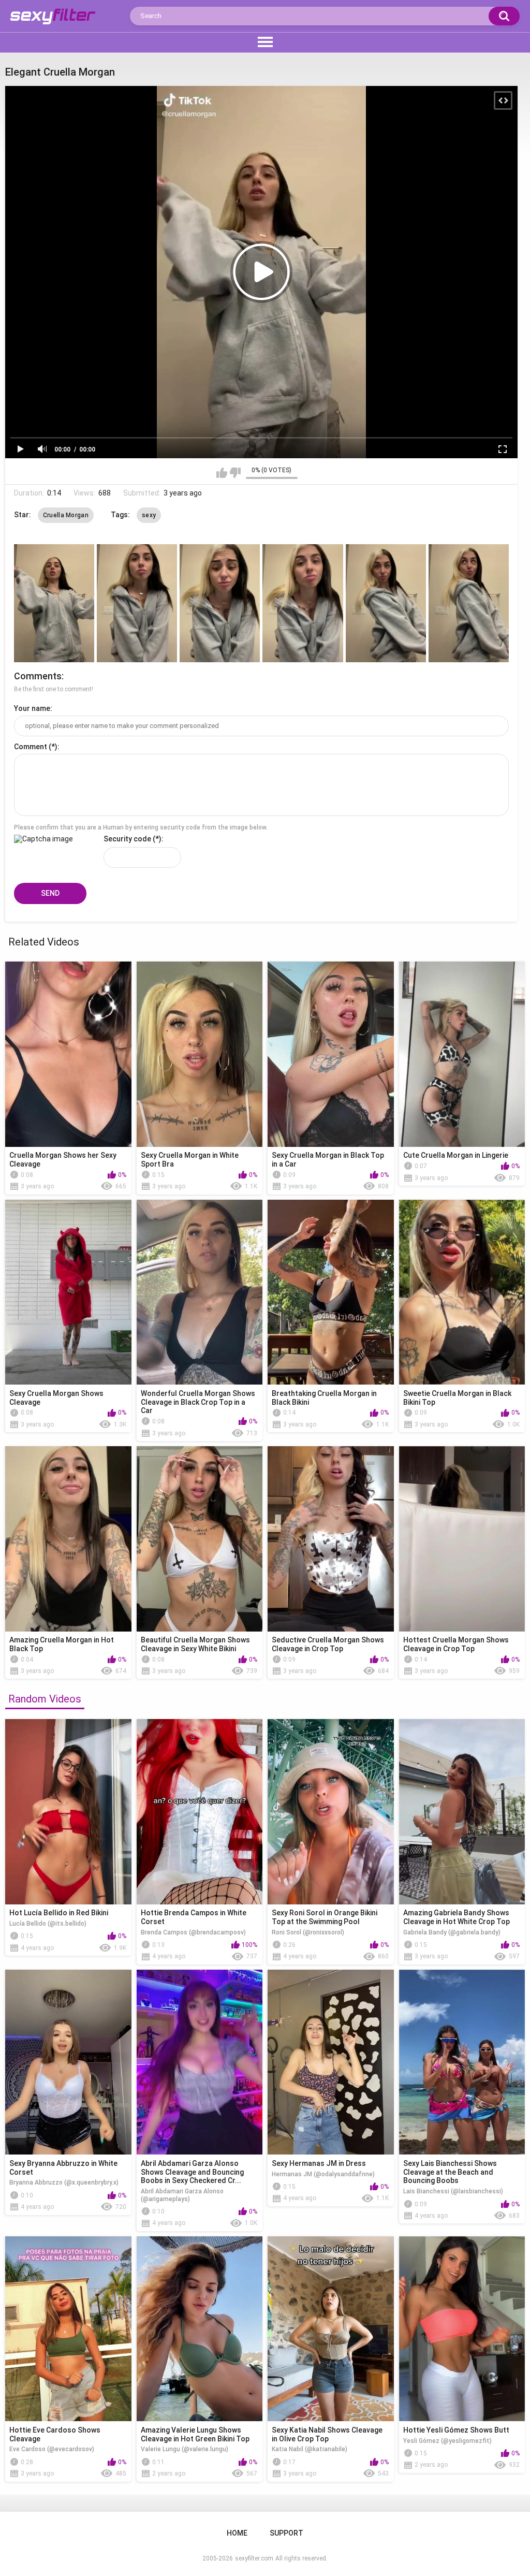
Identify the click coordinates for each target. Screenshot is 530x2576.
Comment (31, 747)
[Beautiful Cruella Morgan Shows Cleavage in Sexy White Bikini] (200, 1539)
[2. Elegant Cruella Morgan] (137, 603)
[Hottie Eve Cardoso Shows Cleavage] (68, 2329)
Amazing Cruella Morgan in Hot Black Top (62, 1644)
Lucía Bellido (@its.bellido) (48, 1924)
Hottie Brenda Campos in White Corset (194, 1917)
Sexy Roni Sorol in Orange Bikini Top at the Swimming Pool (325, 1917)
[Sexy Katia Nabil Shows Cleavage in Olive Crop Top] (331, 2329)
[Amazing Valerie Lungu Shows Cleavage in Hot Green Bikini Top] (200, 2329)
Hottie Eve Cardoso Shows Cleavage (55, 2434)
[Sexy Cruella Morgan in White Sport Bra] (200, 1054)
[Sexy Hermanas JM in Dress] (331, 2062)
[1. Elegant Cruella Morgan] (54, 603)
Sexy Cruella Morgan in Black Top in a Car (328, 1160)
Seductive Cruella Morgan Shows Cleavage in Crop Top (328, 1644)
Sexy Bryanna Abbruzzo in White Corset (63, 2168)
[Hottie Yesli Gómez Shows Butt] (462, 2329)
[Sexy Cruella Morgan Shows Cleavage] (68, 1292)
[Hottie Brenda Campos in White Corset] (200, 1812)
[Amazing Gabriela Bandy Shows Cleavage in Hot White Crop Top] (462, 1812)
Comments (38, 676)
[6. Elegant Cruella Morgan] (469, 603)
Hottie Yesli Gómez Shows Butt (456, 2430)
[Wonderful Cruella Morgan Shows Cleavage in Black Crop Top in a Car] (200, 1292)
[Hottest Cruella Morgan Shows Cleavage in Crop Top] (462, 1539)
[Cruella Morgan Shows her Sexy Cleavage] (68, 1054)
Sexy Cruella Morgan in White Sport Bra (190, 1160)
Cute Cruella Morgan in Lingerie (456, 1155)
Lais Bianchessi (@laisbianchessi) (453, 2191)
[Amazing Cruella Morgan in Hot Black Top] (68, 1539)
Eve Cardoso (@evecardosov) (52, 2449)
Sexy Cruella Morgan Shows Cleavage (56, 1398)
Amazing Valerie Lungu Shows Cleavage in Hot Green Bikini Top (195, 2434)
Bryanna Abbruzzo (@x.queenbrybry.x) (64, 2182)
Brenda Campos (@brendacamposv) (193, 1932)
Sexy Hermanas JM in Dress (319, 2163)
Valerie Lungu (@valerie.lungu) (185, 2449)
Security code (127, 839)
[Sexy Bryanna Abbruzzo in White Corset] (68, 2062)
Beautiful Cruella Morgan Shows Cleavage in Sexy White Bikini (195, 1644)
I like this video (222, 473)
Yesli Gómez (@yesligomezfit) (447, 2441)
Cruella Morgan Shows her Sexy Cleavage (63, 1160)
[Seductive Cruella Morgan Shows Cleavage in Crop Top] (331, 1539)
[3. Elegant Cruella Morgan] (220, 603)
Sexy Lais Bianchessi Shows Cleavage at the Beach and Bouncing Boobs (450, 2172)
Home (237, 2533)
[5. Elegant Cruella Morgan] (386, 603)
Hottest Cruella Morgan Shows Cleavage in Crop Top (456, 1644)
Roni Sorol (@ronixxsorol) (308, 1932)
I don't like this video (235, 473)
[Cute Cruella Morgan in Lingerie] (462, 1054)
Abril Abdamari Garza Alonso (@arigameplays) (182, 2195)
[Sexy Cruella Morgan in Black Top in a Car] (331, 1054)
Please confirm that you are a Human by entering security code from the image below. (141, 827)
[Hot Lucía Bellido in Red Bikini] (68, 1812)
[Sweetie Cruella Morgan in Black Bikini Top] (462, 1292)
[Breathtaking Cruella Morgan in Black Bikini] (331, 1292)
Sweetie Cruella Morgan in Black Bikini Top (457, 1398)
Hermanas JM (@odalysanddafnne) (323, 2174)
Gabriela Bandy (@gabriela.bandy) (452, 1932)
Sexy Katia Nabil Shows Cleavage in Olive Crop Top (327, 2434)
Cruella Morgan (66, 515)
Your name (32, 708)
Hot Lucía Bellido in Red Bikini (59, 1913)
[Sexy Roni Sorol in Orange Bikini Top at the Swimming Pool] (331, 1812)
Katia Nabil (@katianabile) (310, 2449)
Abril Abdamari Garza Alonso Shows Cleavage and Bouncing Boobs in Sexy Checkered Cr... (192, 2172)
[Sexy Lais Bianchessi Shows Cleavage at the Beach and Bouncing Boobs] (462, 2062)
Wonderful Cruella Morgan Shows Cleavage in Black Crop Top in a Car (198, 1402)
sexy (149, 515)
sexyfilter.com (254, 2558)
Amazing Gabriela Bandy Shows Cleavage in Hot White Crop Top (457, 1917)
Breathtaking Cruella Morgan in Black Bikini (324, 1398)
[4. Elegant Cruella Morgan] (303, 603)
